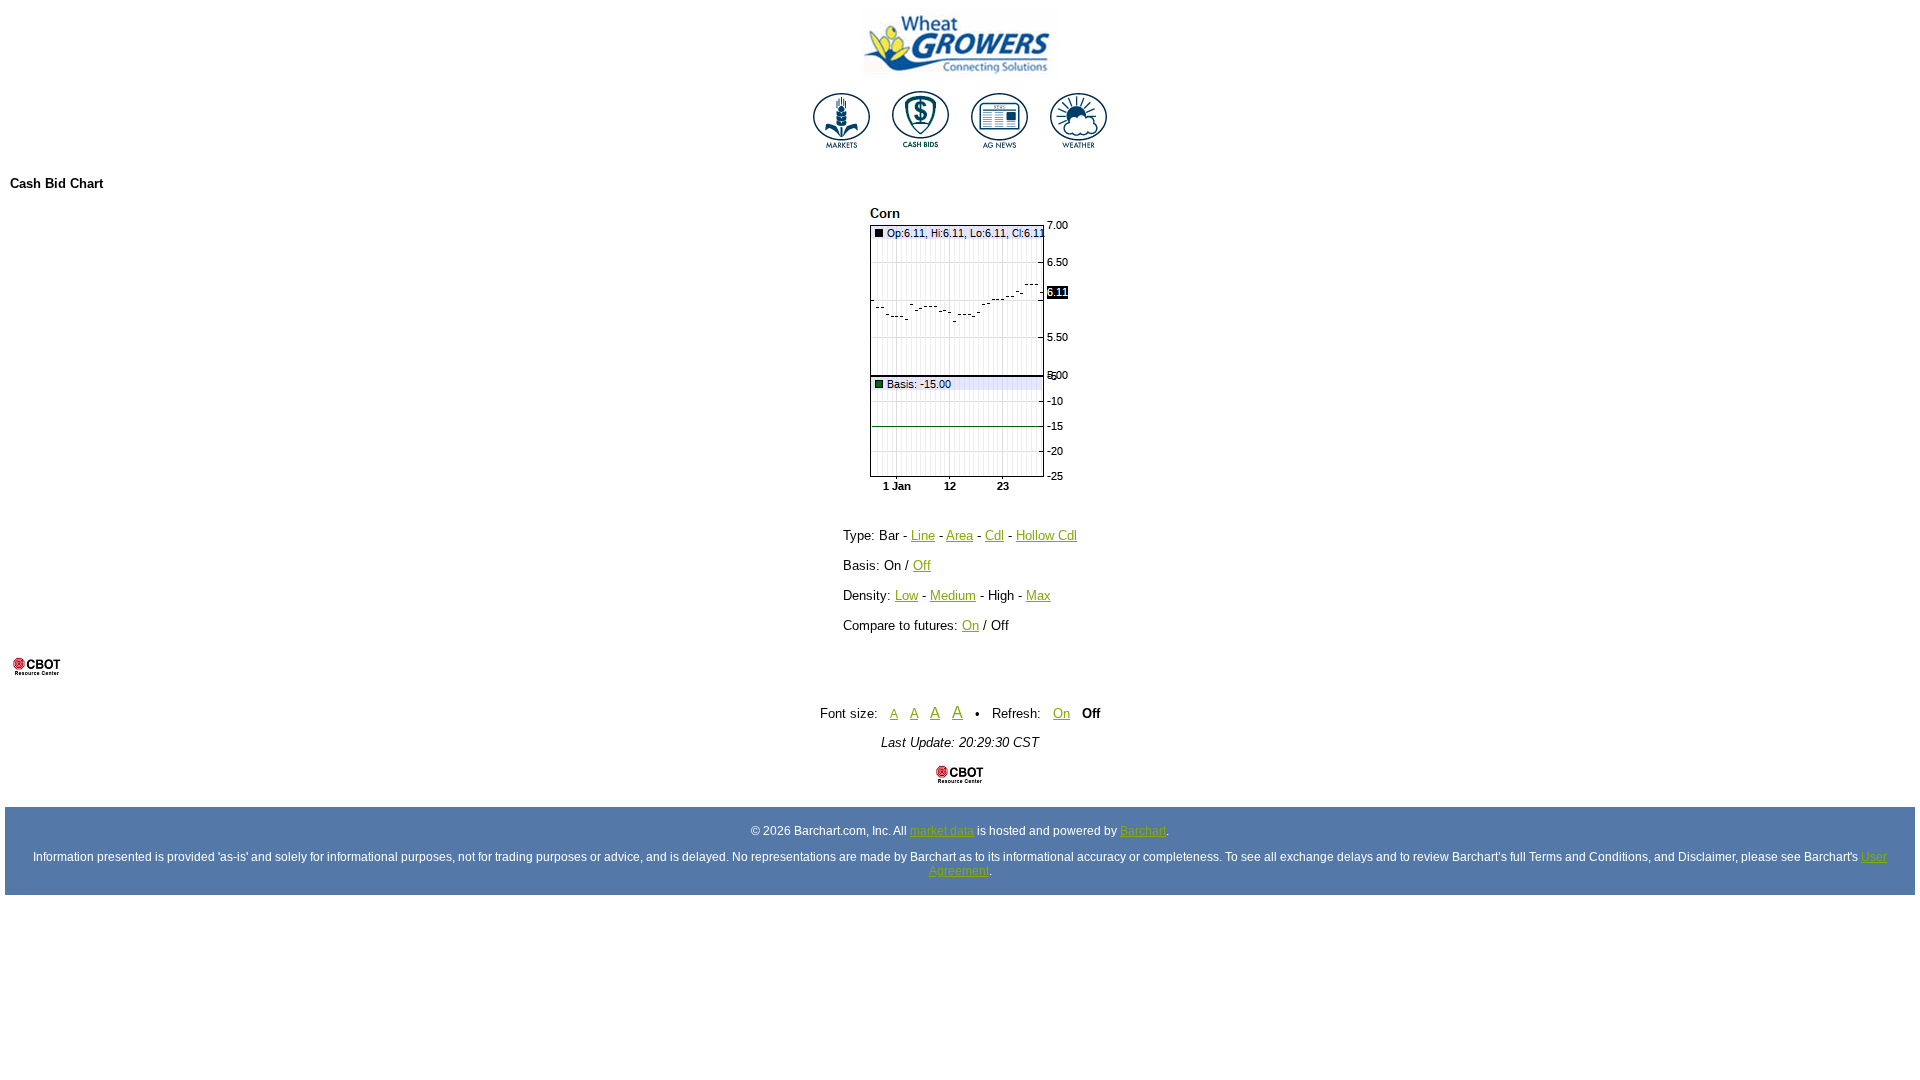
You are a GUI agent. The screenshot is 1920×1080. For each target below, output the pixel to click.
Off (922, 565)
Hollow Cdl (1046, 535)
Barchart (1143, 831)
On (970, 625)
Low (906, 595)
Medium (953, 595)
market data (942, 831)
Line (923, 535)
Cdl (994, 535)
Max (1038, 595)
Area (959, 535)
